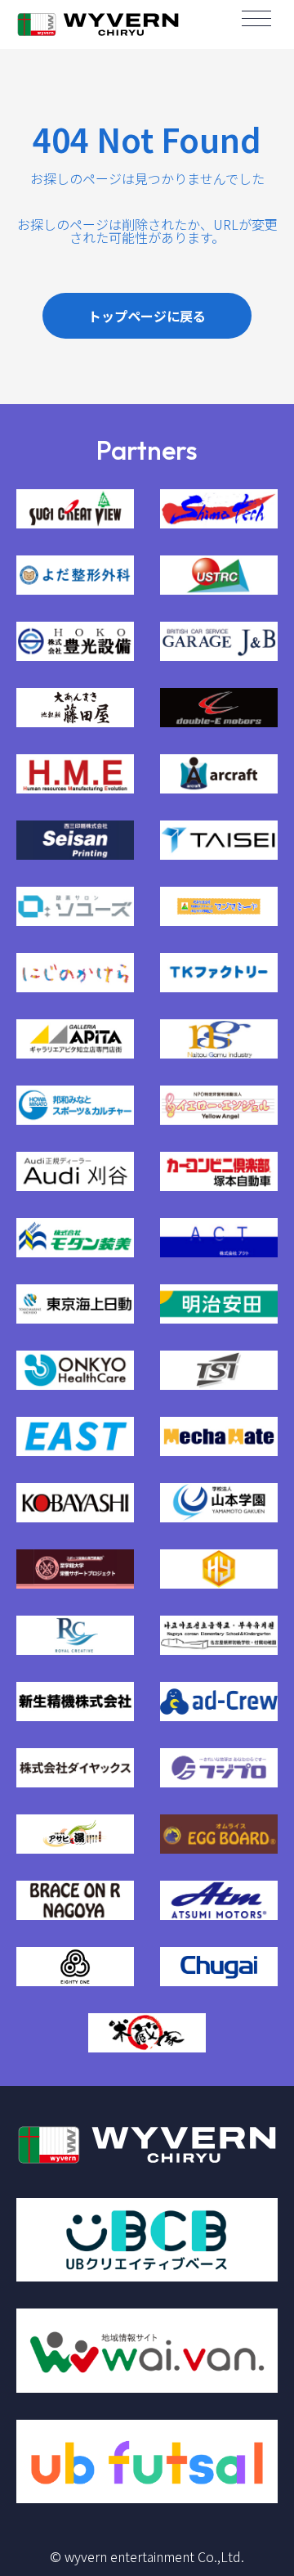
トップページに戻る (147, 316)
